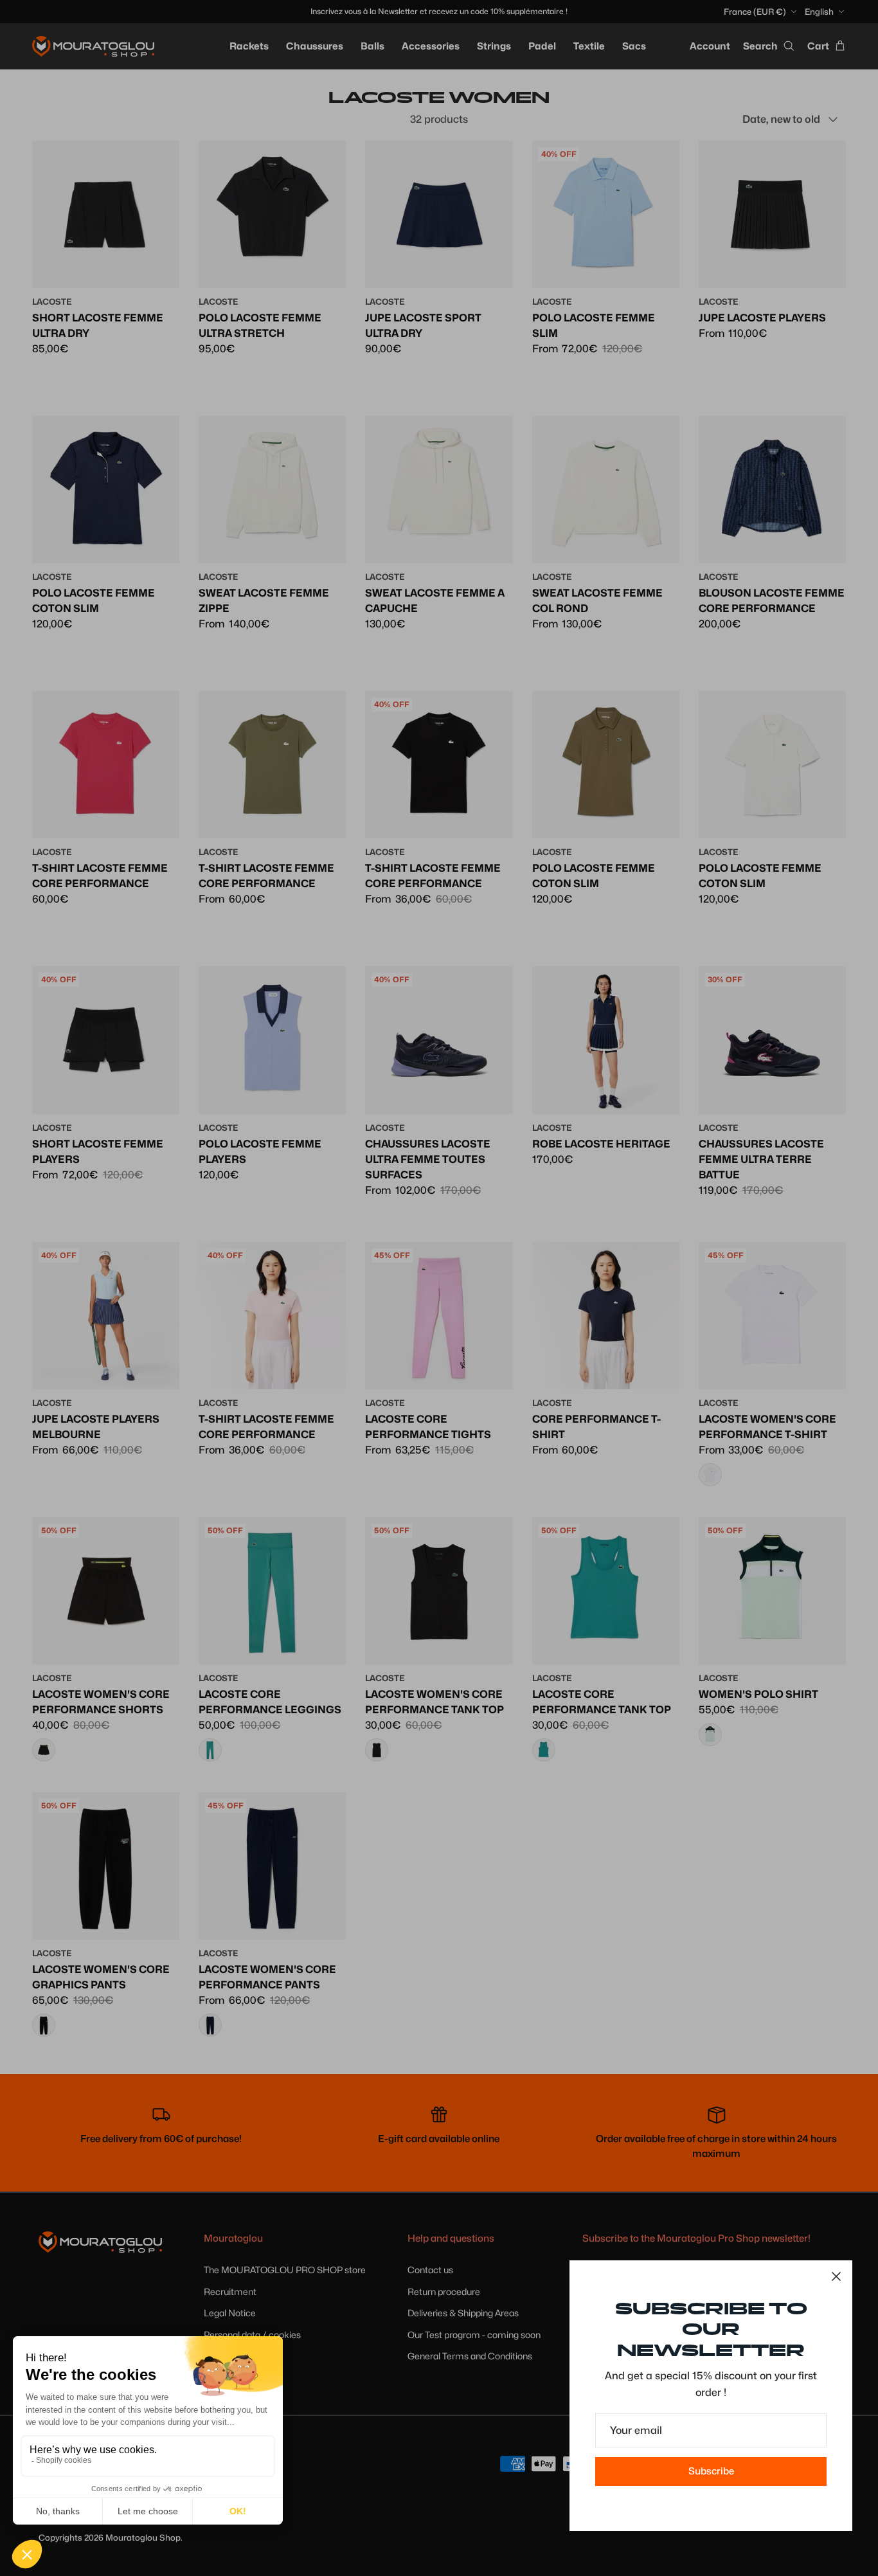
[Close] (836, 2276)
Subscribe (711, 2471)
